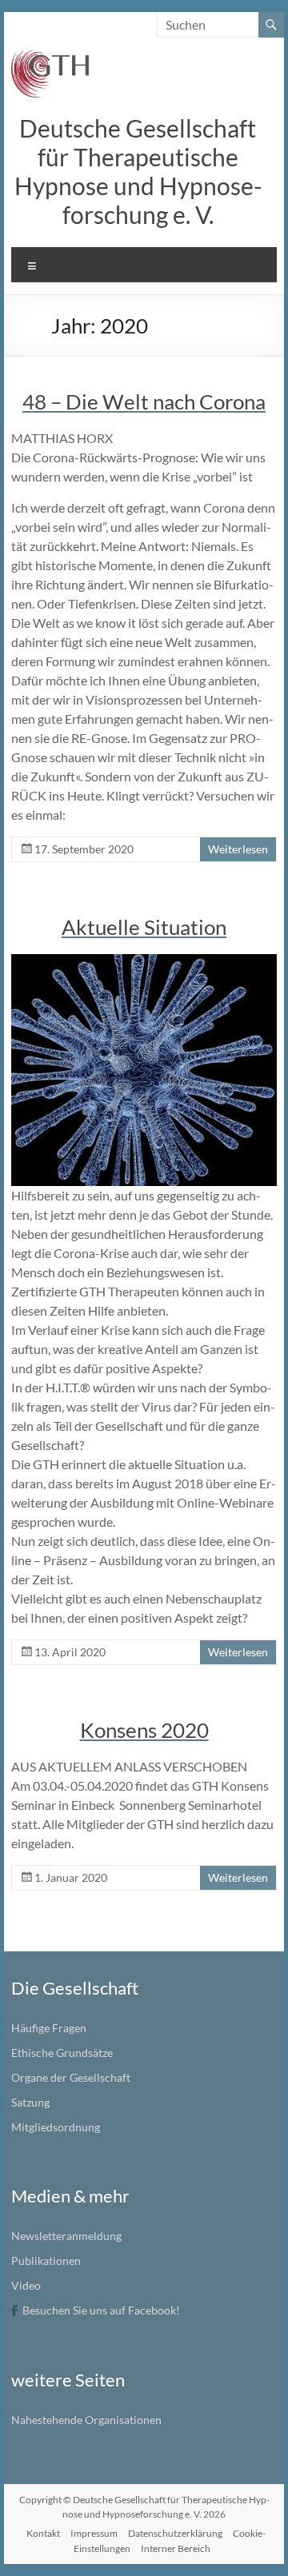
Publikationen (46, 2260)
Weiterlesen (238, 849)
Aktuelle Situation (144, 927)
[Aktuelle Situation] (144, 962)
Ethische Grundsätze (62, 2053)
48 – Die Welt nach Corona (144, 401)
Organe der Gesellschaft (71, 2077)
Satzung (30, 2102)
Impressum (94, 2533)
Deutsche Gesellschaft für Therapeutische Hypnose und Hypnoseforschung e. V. (138, 171)
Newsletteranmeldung (66, 2236)
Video (26, 2285)
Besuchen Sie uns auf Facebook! (101, 2310)
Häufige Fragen (49, 2028)
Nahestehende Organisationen (86, 2420)
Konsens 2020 (144, 1730)
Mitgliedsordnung (56, 2127)
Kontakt (43, 2533)
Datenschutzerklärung (175, 2533)
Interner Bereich (176, 2548)
